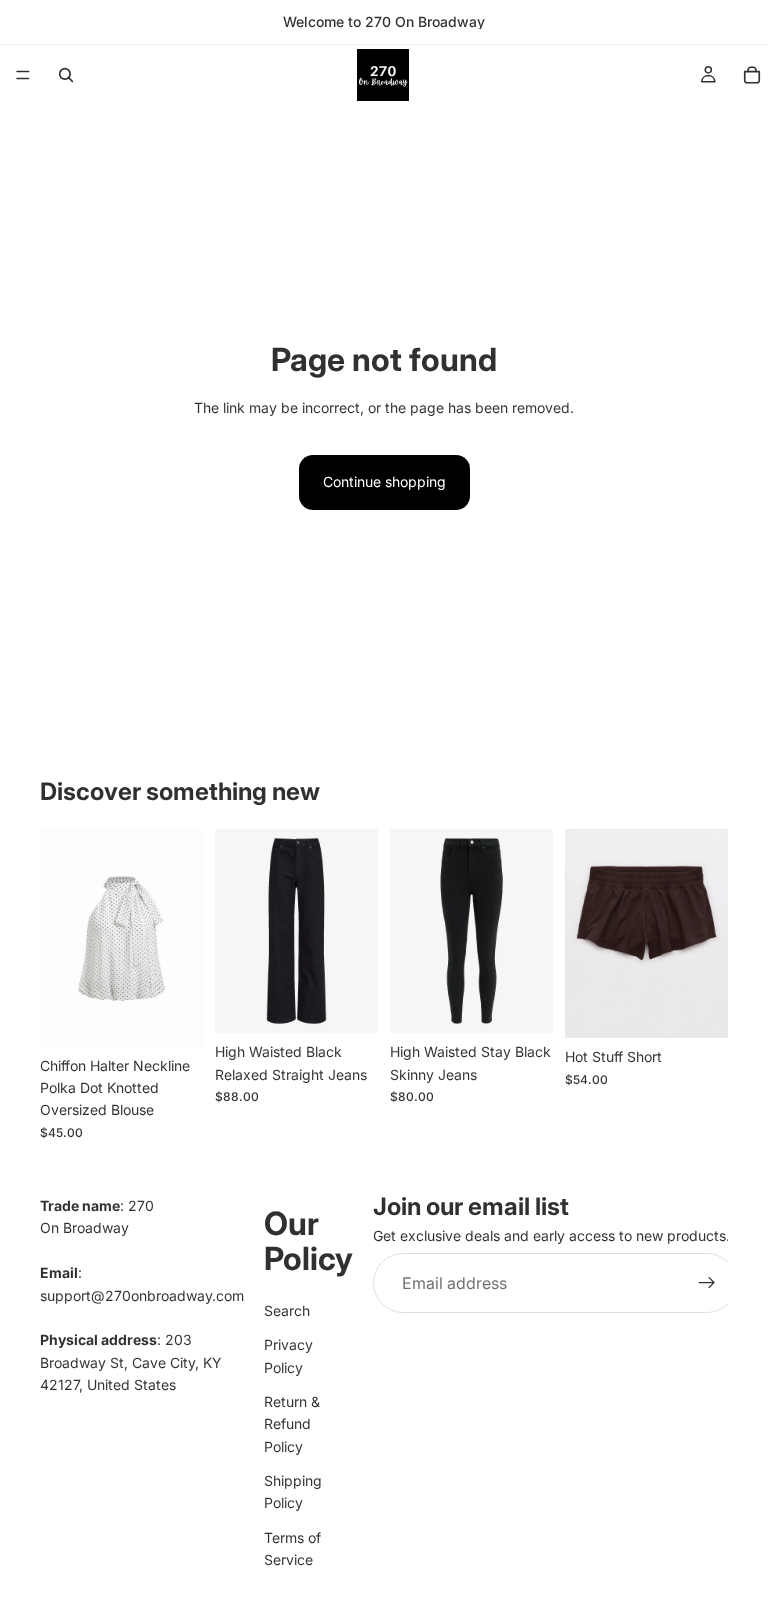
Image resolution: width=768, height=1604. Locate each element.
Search (287, 1310)
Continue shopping (384, 481)
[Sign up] (707, 1283)
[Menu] (23, 75)
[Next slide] (181, 938)
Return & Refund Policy (292, 1424)
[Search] (66, 75)
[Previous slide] (62, 938)
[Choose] (172, 1016)
